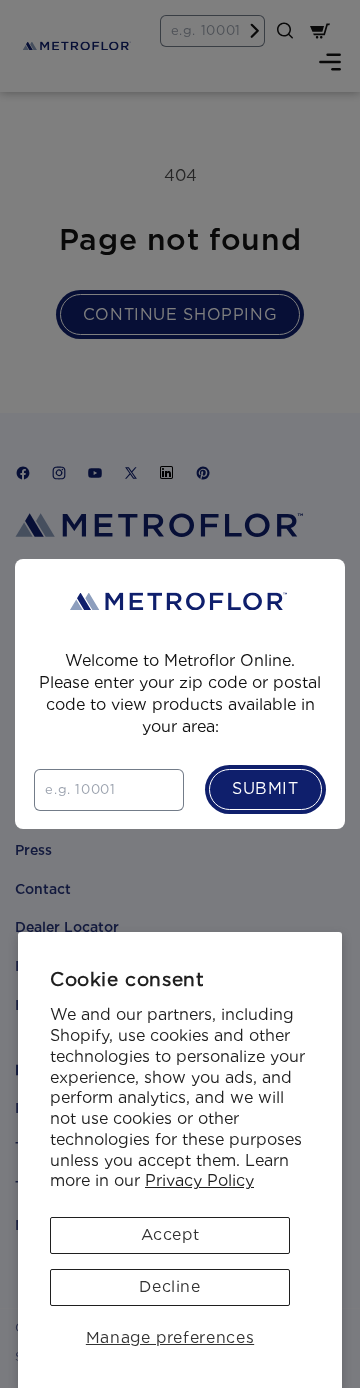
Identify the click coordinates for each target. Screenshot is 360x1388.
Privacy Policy (199, 1180)
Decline (169, 1286)
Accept (170, 1234)
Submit (265, 788)
